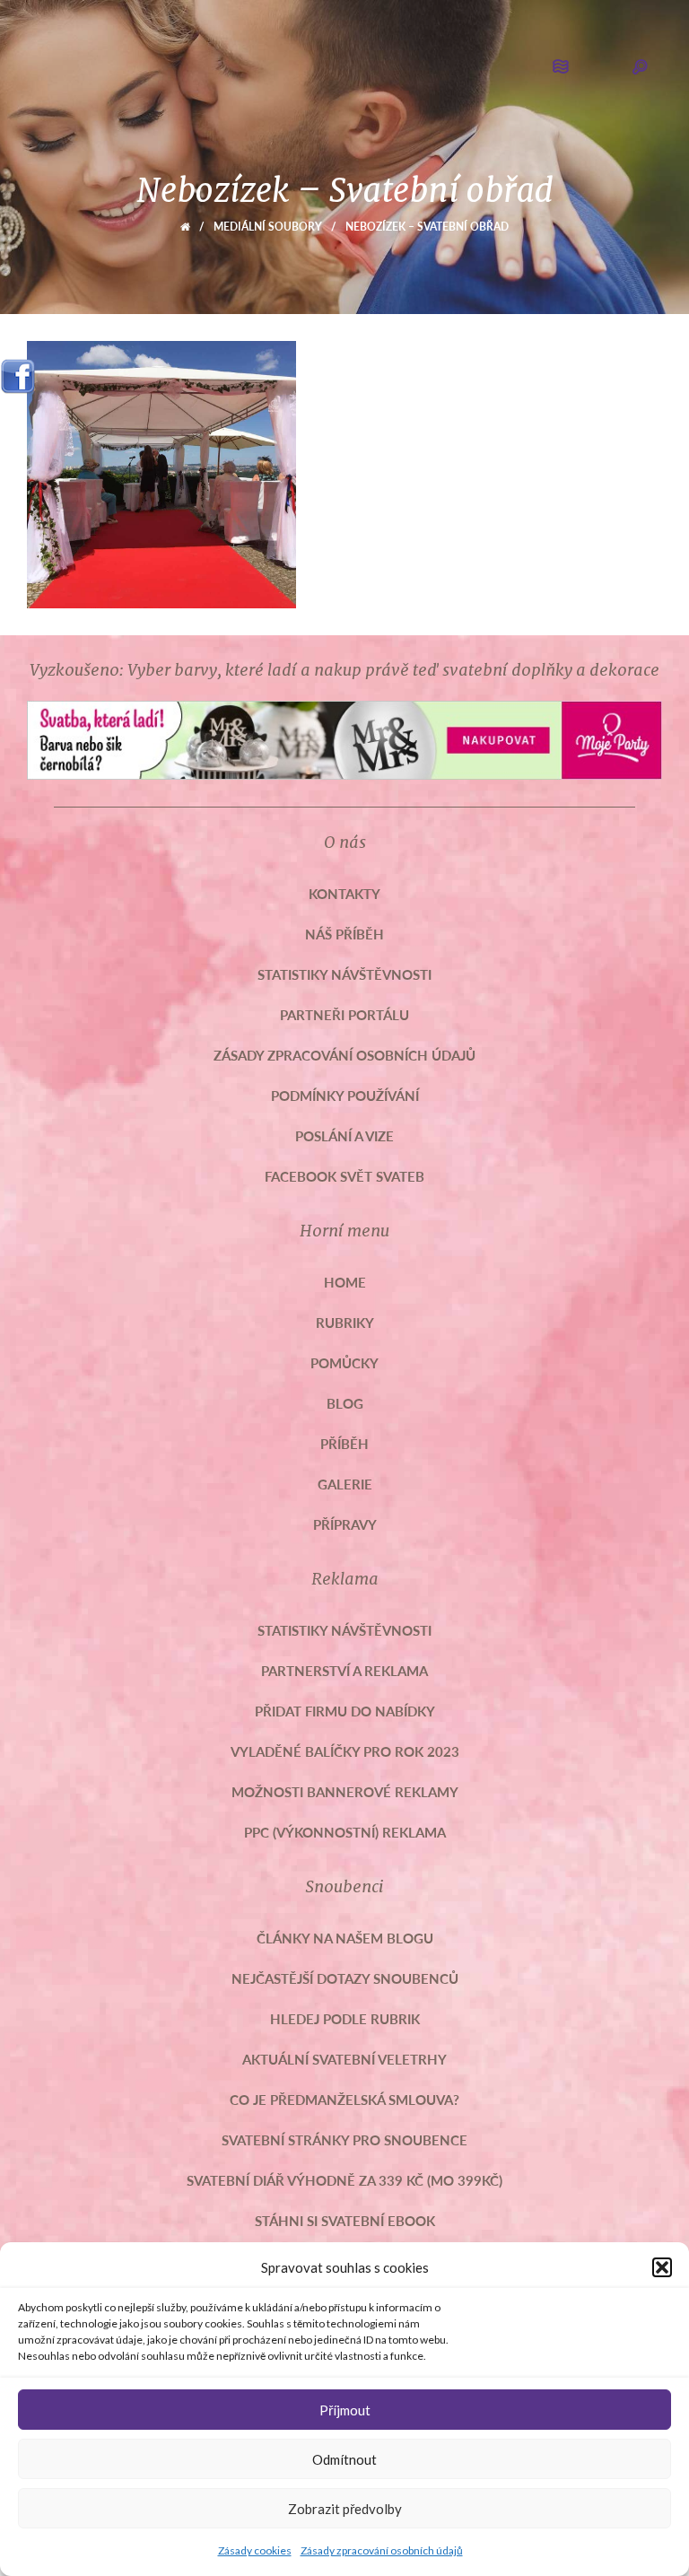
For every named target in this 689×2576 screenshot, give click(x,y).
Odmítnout (344, 2459)
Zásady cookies (255, 2550)
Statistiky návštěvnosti (344, 974)
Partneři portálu (344, 1014)
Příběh (344, 1443)
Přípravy (345, 1524)
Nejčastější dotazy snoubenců (345, 1978)
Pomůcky (344, 1362)
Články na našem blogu (345, 1938)
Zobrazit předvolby (345, 2509)
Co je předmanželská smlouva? (344, 2099)
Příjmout (345, 2410)
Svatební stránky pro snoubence (344, 2139)
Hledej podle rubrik (345, 2018)
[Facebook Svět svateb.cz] (18, 370)
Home (345, 1282)
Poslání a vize (344, 1135)
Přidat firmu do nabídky (345, 1711)
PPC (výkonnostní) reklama (345, 1832)
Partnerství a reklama (344, 1670)
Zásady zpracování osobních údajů (382, 2550)
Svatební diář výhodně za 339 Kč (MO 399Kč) (344, 2180)
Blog (345, 1403)
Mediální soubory (268, 227)
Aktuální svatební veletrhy (344, 2059)
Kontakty (344, 893)
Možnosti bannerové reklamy (345, 1791)
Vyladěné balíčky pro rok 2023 (345, 1751)
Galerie (345, 1484)
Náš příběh (344, 934)
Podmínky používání (345, 1095)
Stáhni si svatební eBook (345, 2220)
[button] (662, 2267)
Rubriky (345, 1322)
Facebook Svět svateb (344, 1176)
